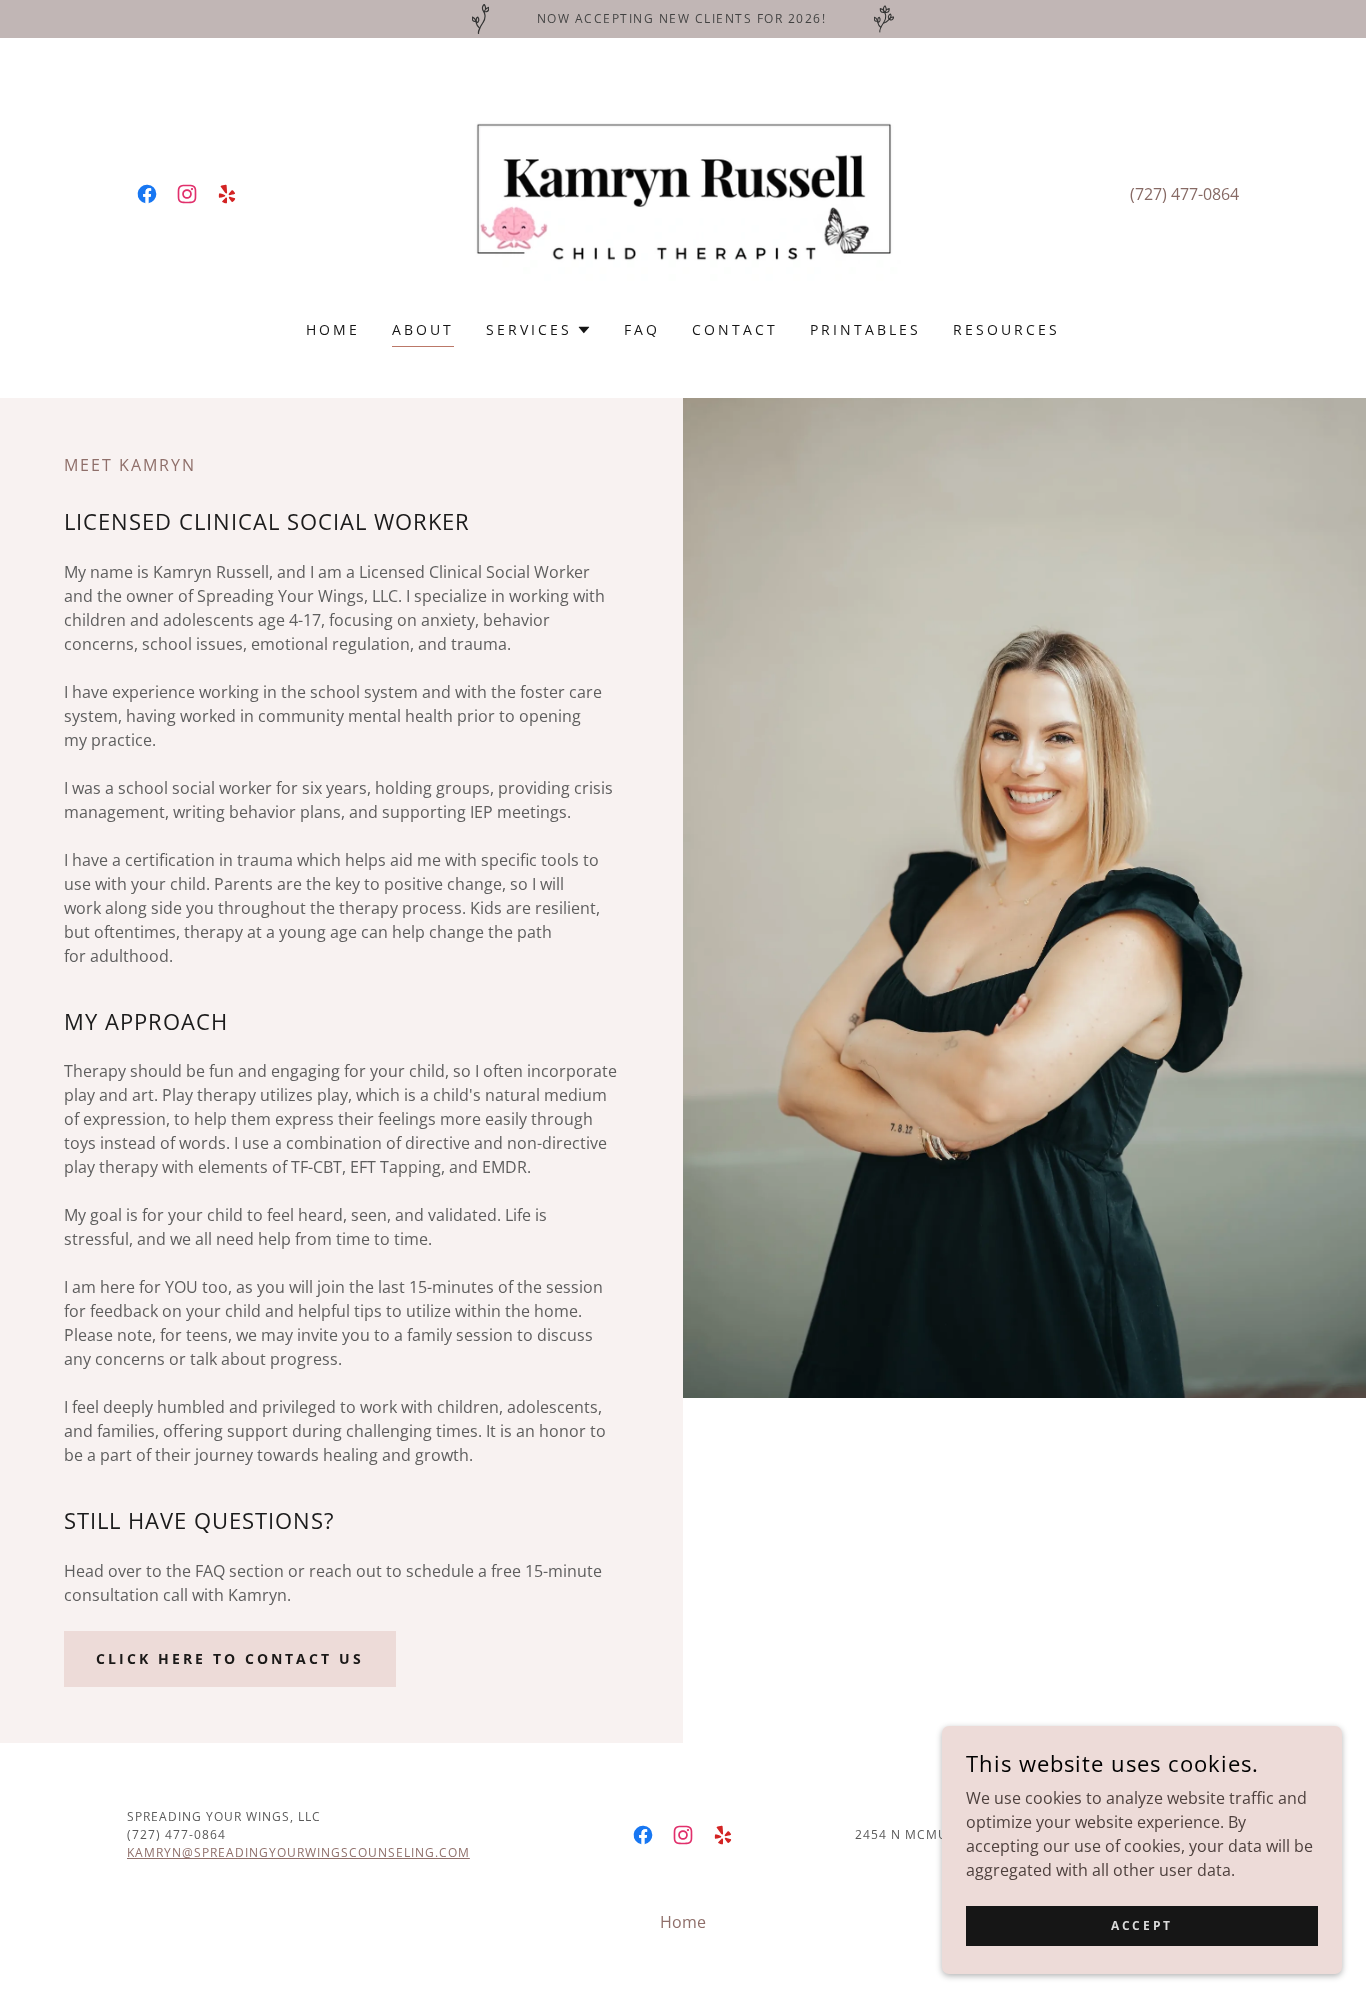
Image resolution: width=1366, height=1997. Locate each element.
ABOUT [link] (423, 329)
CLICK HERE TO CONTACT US (230, 1658)
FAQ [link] (642, 329)
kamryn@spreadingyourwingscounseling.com (298, 1852)
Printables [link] (865, 329)
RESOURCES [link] (1006, 329)
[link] (147, 194)
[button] (539, 330)
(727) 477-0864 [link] (1184, 194)
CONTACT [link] (735, 329)
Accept (1141, 1925)
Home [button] (683, 1922)
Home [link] (333, 329)
